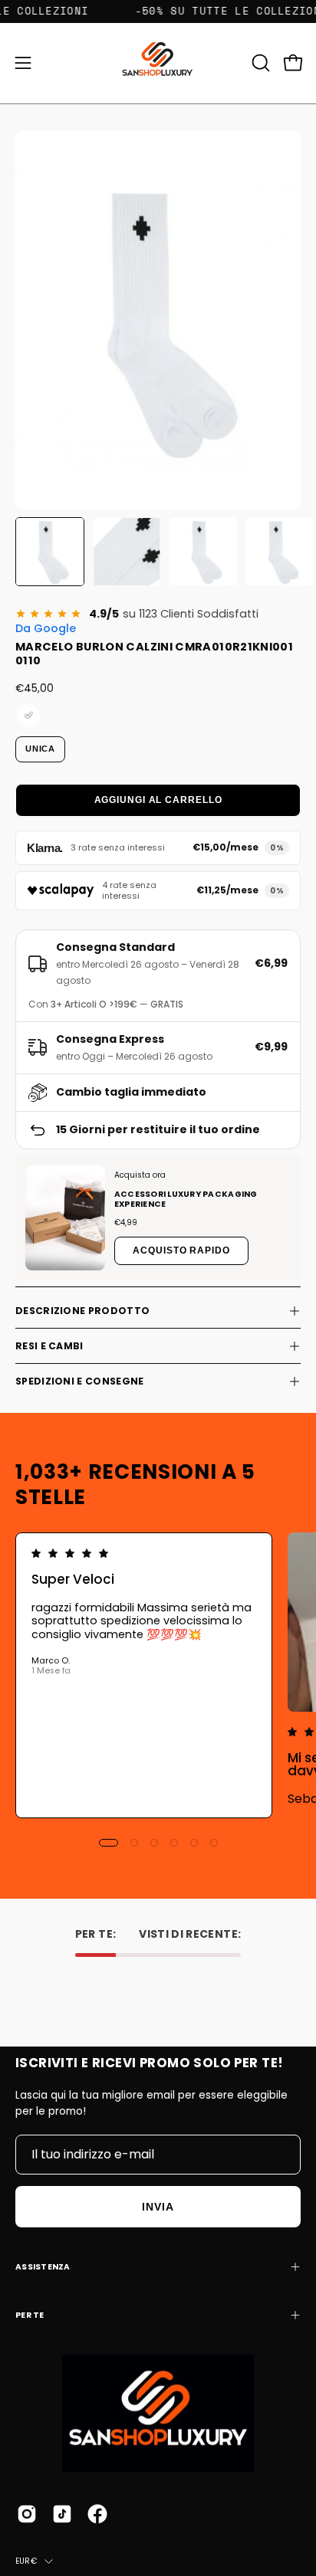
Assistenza (43, 2267)
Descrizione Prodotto (82, 1311)
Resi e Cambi (49, 1346)
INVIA (158, 2207)
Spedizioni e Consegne (79, 1381)
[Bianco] (28, 716)
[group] (158, 1675)
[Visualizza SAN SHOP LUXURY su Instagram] (27, 2514)
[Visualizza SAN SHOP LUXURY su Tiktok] (62, 2514)
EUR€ (26, 2561)
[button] (259, 63)
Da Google (46, 628)
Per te (30, 2315)
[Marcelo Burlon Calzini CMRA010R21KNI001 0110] (50, 552)
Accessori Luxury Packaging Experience (186, 1199)
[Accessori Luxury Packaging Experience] (65, 1218)
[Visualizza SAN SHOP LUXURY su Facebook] (97, 2514)
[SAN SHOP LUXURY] (158, 63)
